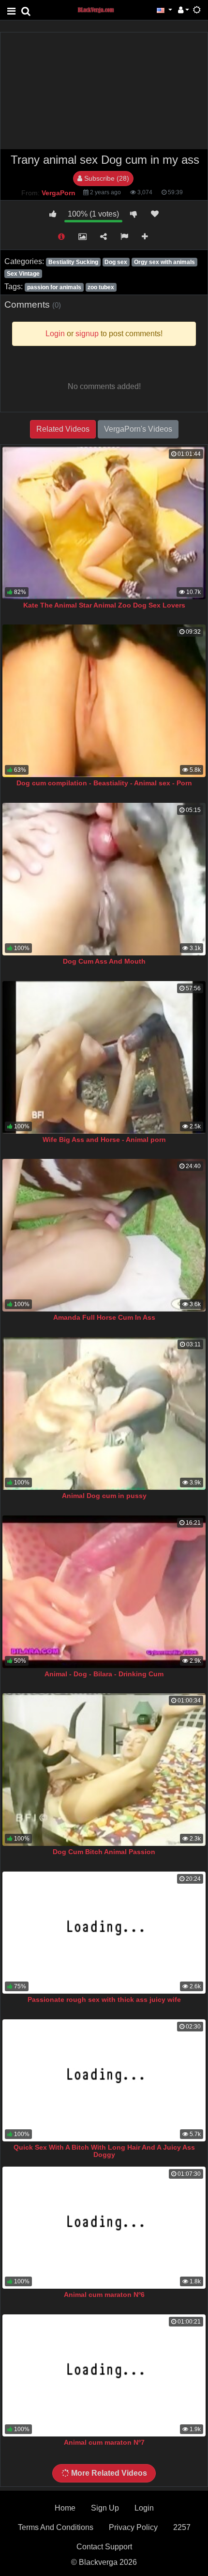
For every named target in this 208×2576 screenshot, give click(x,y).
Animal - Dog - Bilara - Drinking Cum (104, 1674)
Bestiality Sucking (73, 262)
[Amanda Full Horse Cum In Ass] (104, 1235)
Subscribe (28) (106, 178)
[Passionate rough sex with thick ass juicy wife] (104, 1933)
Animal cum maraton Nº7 (104, 2442)
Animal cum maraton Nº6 (104, 2295)
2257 (182, 2527)
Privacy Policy (133, 2527)
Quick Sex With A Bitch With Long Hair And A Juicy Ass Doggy (104, 2151)
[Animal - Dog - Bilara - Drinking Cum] (104, 1592)
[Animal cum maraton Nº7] (104, 2375)
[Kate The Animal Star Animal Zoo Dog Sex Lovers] (104, 523)
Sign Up (105, 2508)
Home (65, 2508)
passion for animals (54, 287)
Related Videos (63, 429)
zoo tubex (101, 287)
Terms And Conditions (56, 2527)
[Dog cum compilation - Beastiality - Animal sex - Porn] (104, 701)
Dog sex (116, 262)
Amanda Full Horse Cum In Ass (104, 1317)
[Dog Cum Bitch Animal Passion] (104, 1770)
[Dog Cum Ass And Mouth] (104, 879)
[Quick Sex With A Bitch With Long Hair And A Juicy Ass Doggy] (104, 2080)
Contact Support (104, 2547)
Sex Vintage (23, 274)
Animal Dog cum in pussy (104, 1496)
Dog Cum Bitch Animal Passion (104, 1852)
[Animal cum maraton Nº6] (104, 2228)
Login (144, 2508)
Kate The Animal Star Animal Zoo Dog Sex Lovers (104, 605)
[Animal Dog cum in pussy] (104, 1413)
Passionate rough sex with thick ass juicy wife (104, 1999)
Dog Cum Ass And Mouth (104, 961)
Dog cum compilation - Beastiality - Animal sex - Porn (104, 783)
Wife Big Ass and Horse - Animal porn (104, 1140)
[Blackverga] (101, 9)
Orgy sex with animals (164, 262)
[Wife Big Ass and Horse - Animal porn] (104, 1057)
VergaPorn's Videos (138, 429)
